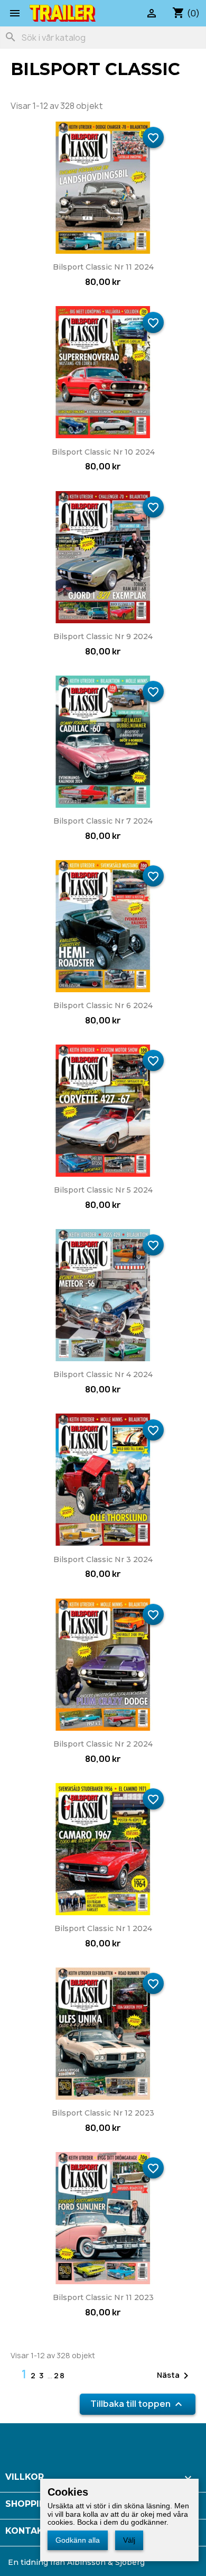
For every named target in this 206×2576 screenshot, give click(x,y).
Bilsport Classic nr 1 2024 (103, 1928)
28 (60, 2375)
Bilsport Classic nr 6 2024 (103, 1005)
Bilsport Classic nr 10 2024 (103, 452)
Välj (129, 2540)
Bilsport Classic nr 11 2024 (103, 267)
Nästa (175, 2376)
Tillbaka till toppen (138, 2404)
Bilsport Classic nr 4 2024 (103, 1374)
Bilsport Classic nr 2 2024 (103, 1744)
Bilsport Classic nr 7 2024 (103, 821)
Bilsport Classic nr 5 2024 (103, 1190)
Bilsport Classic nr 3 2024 (103, 1559)
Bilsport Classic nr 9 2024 (103, 636)
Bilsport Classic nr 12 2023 (103, 2113)
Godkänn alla (78, 2540)
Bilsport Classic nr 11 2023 (103, 2297)
